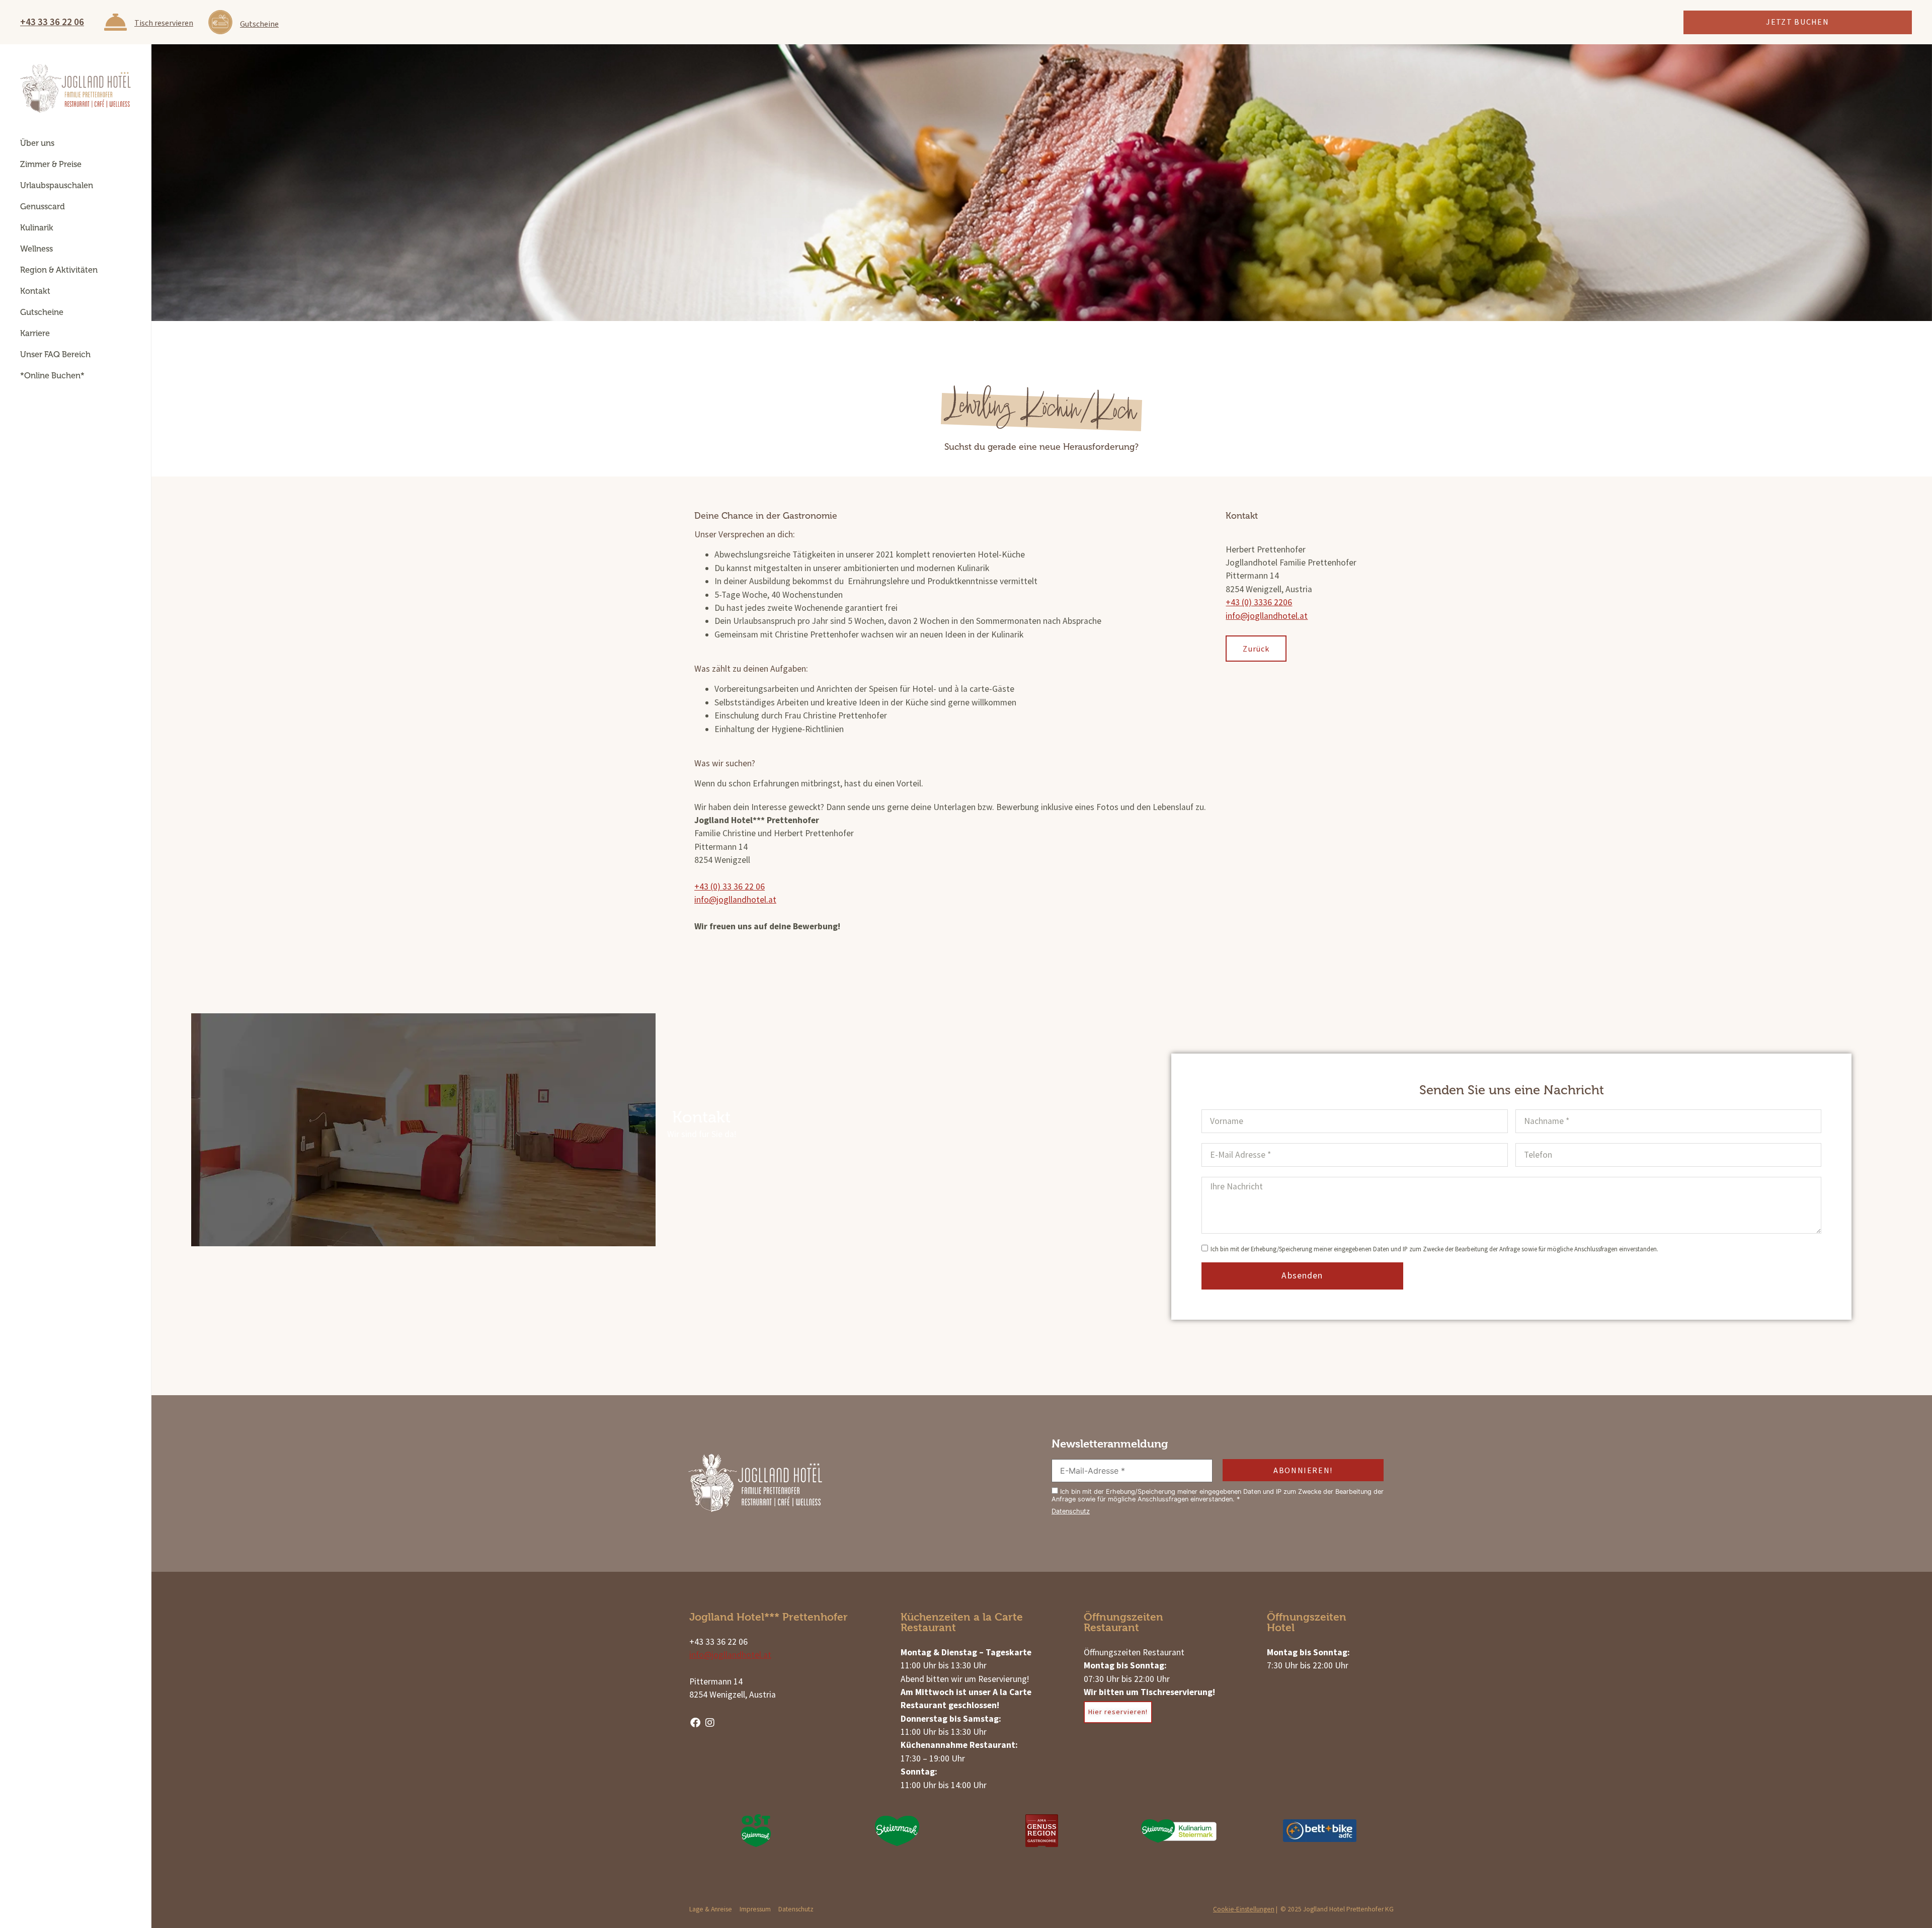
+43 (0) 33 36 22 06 (730, 887)
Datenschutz (1071, 1511)
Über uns (37, 143)
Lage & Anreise (711, 1909)
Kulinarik (37, 228)
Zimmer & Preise (51, 164)
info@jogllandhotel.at (735, 900)
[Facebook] (695, 1723)
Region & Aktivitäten (59, 270)
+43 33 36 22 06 (52, 22)
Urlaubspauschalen (57, 185)
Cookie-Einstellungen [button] (1244, 1909)
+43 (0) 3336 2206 (1259, 602)
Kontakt (35, 291)
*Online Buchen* (52, 376)
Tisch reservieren (164, 23)
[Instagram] (710, 1723)
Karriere (35, 333)
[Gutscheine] (220, 22)
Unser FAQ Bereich (55, 354)
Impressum (755, 1909)
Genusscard (43, 207)
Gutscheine (259, 24)
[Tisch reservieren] (115, 22)
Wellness (36, 249)
